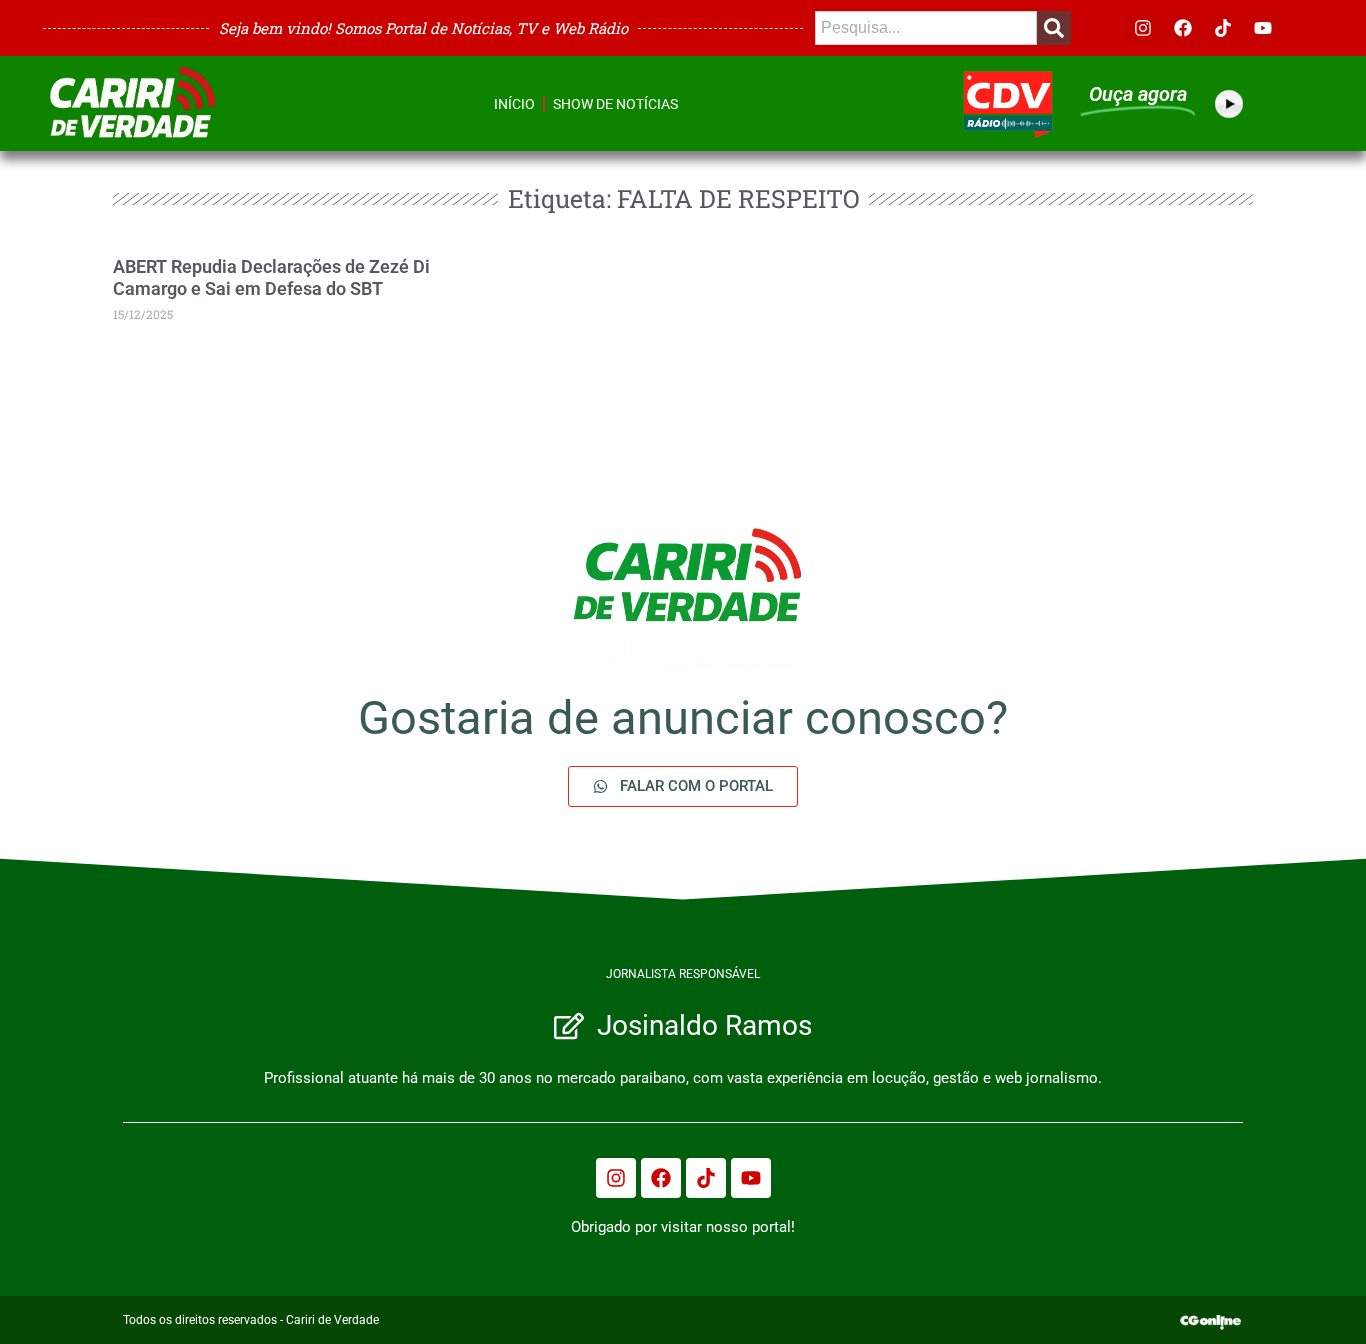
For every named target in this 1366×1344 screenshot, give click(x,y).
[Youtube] (1263, 28)
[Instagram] (1143, 28)
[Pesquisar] (1054, 28)
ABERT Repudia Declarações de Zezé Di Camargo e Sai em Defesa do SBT (271, 277)
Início (514, 104)
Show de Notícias (615, 104)
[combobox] (926, 28)
